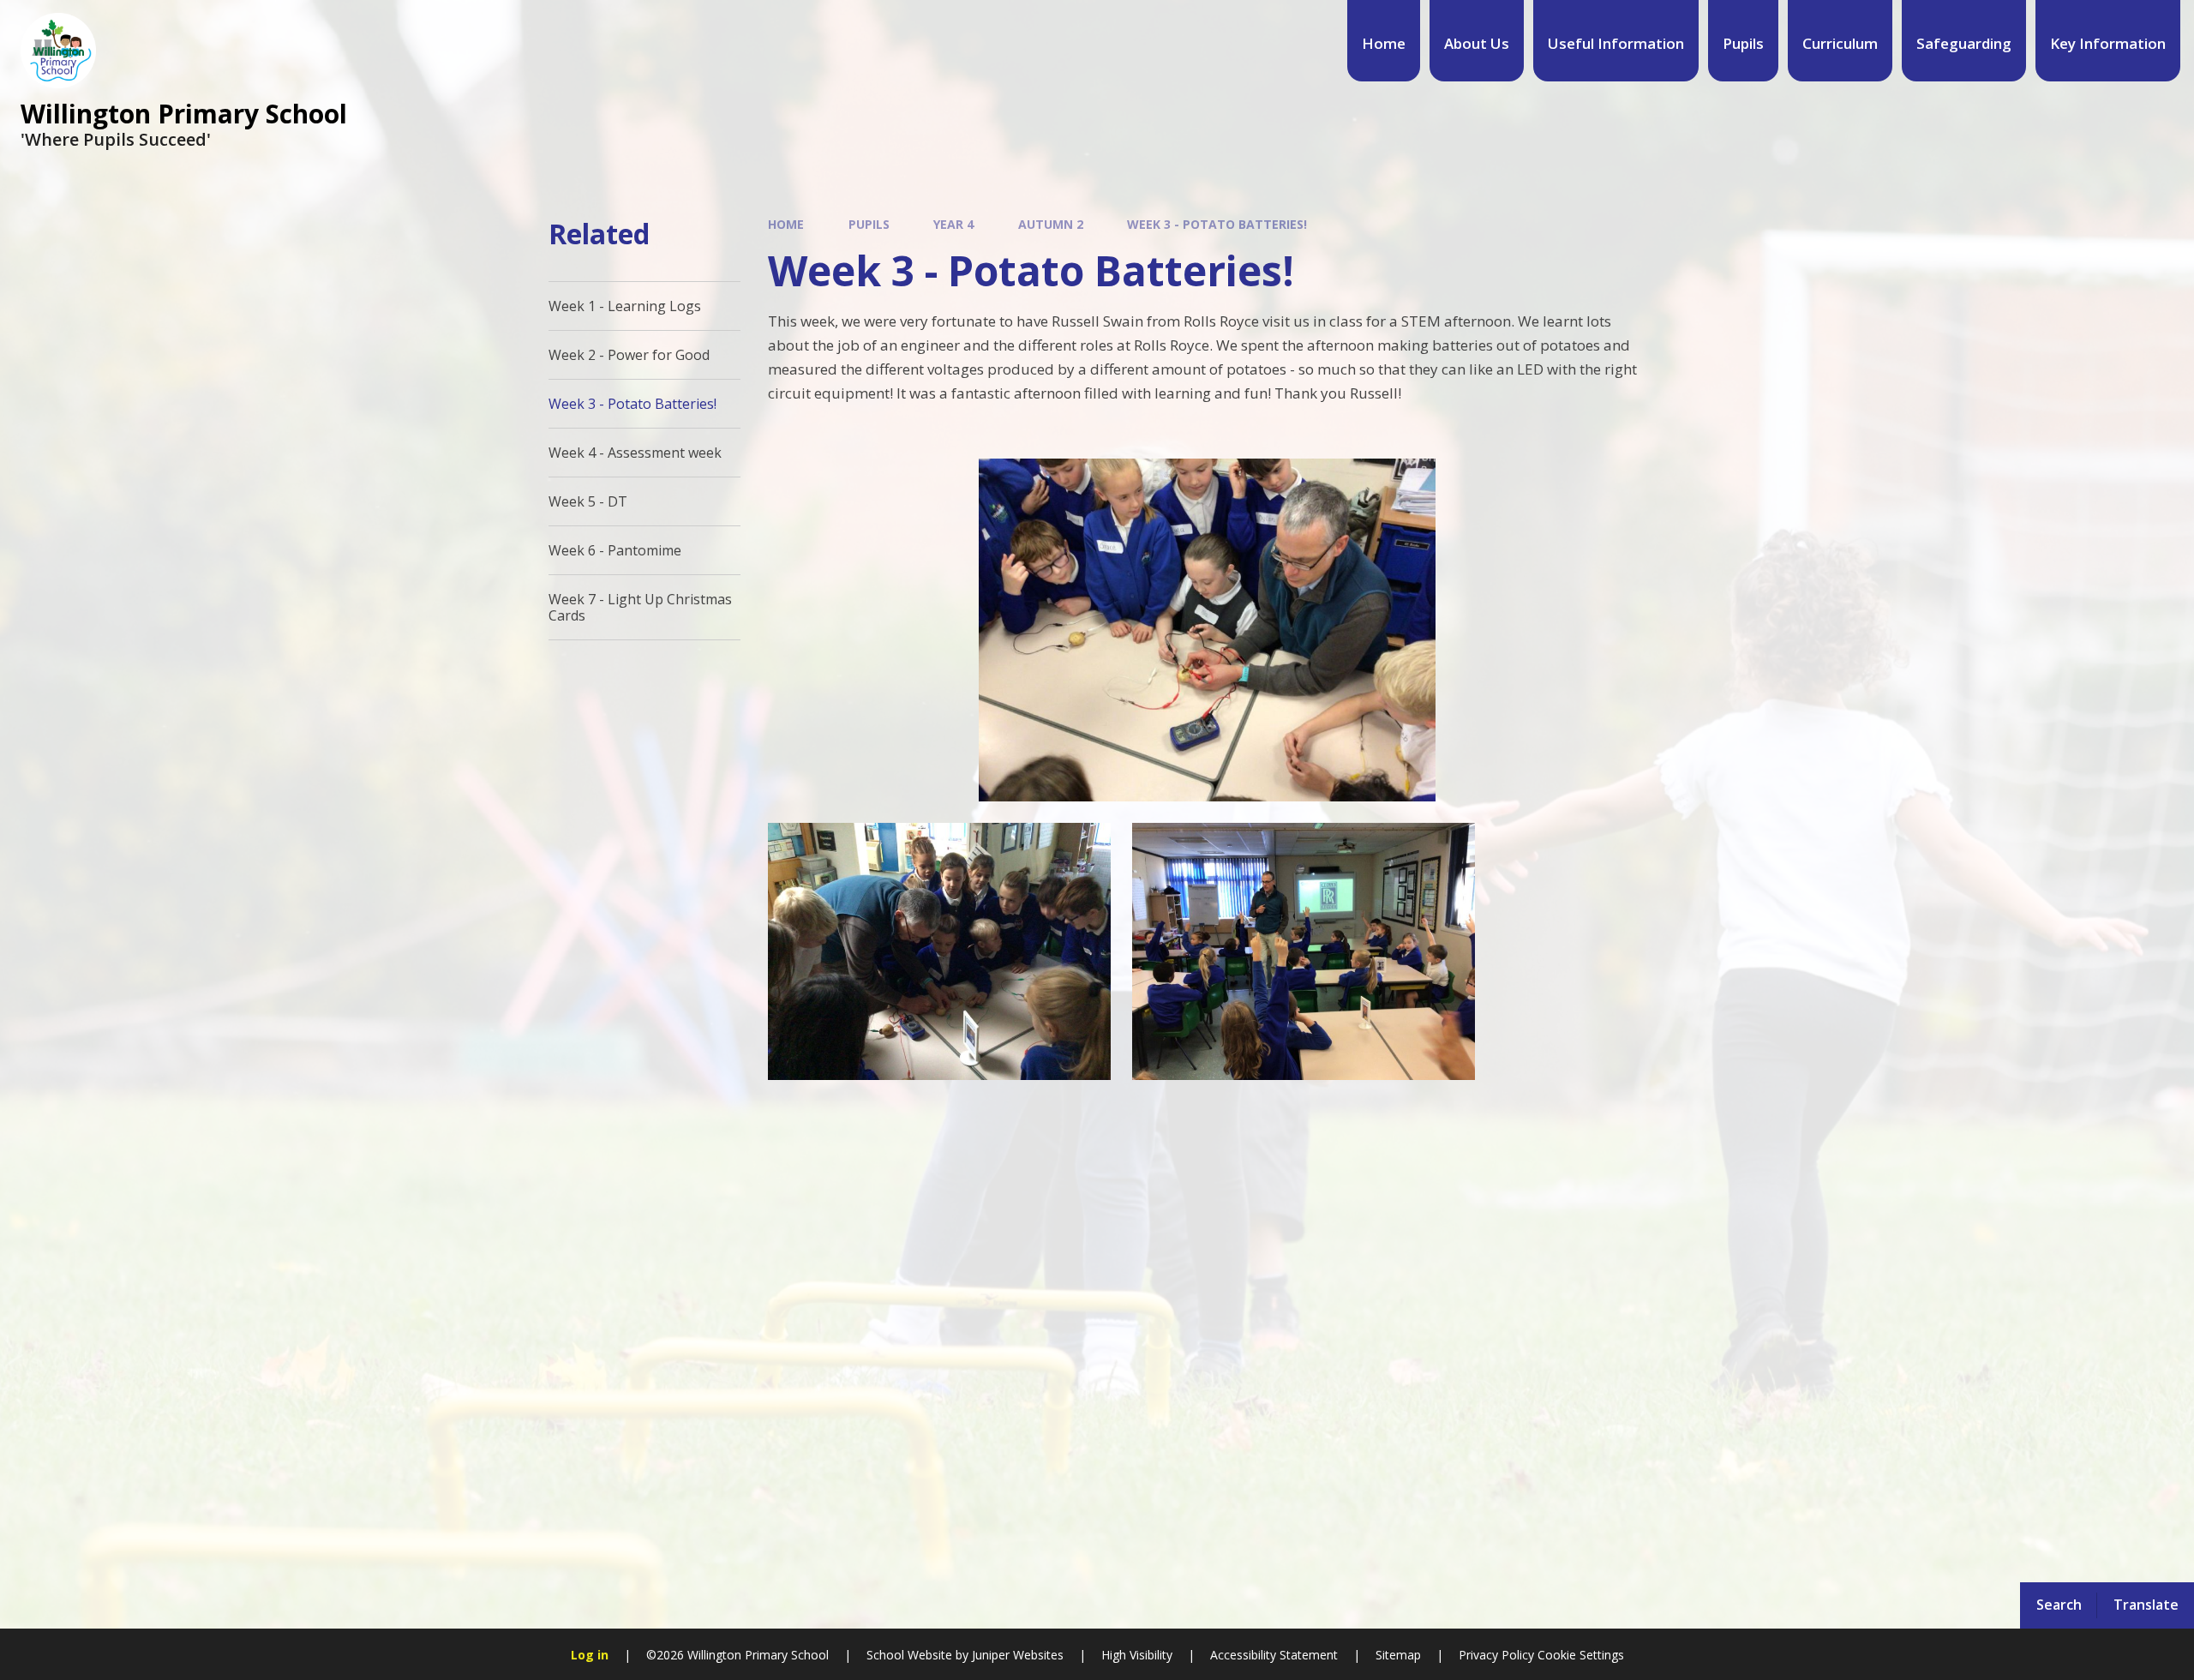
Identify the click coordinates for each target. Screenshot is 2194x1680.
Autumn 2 (1051, 224)
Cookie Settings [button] (1581, 1655)
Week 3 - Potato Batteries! (1217, 224)
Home (786, 224)
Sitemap (1398, 1655)
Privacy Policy (1496, 1655)
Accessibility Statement (1274, 1655)
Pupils (869, 224)
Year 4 (953, 224)
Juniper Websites (1016, 1655)
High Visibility (1137, 1655)
